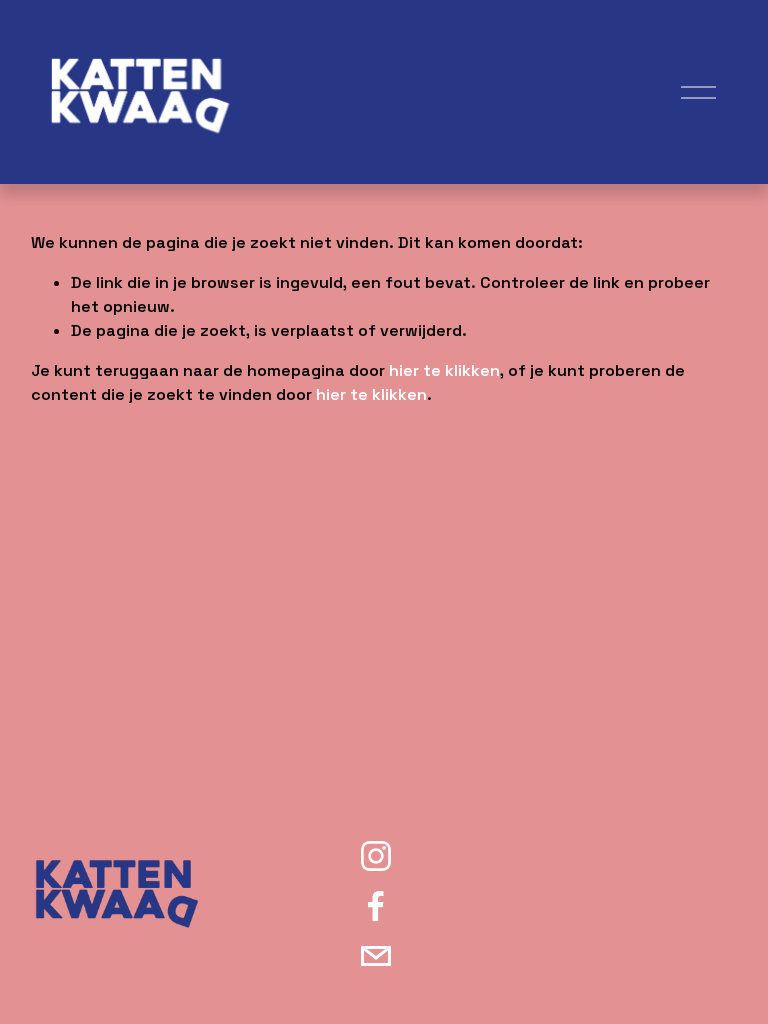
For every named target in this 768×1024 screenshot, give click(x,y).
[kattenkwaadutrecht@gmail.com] (376, 956)
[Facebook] (376, 906)
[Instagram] (376, 856)
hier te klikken (444, 370)
